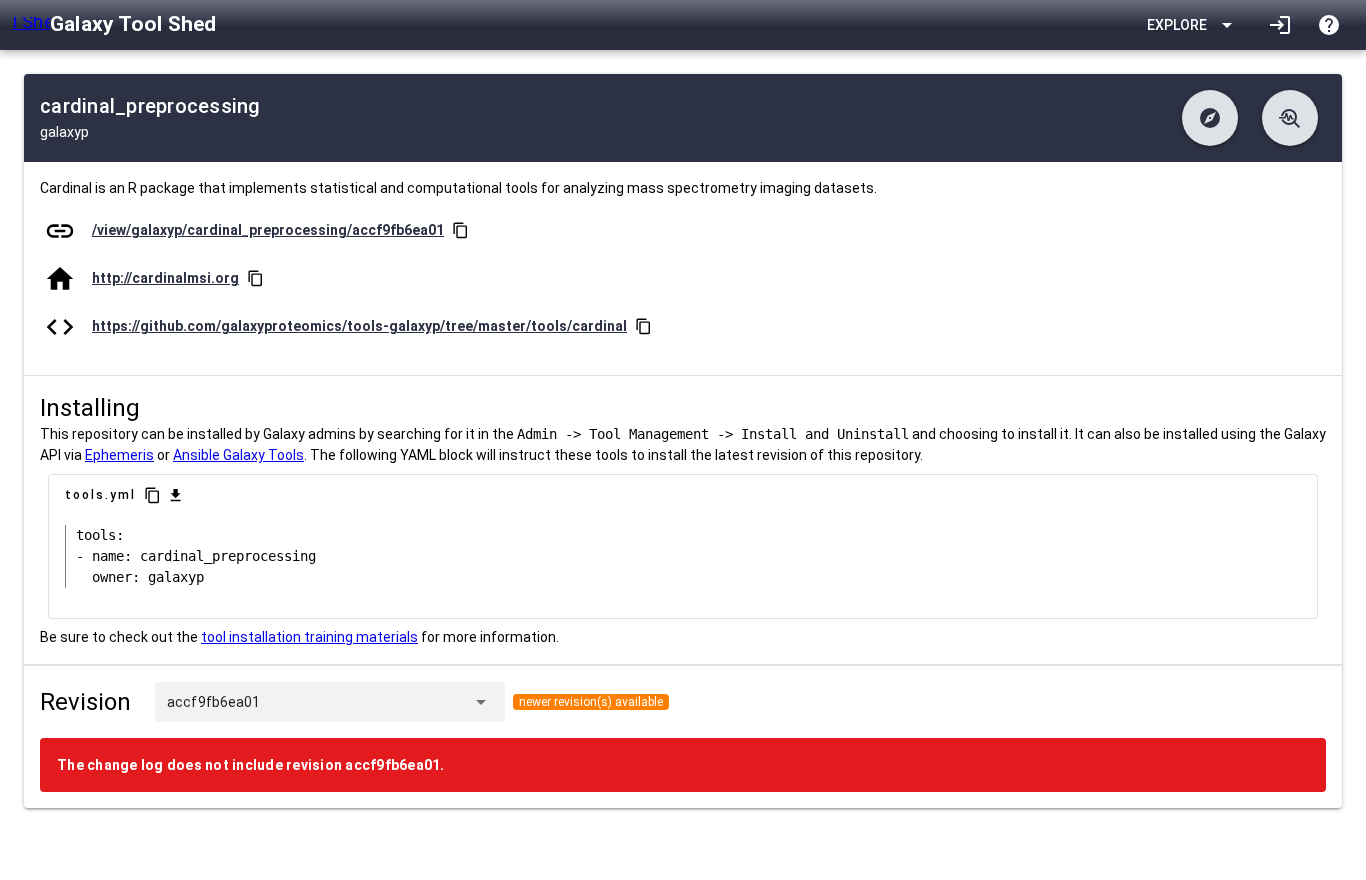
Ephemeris (119, 455)
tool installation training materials (309, 637)
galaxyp (64, 132)
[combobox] (362, 702)
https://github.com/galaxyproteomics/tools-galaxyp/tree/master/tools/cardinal (359, 326)
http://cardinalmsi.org (165, 278)
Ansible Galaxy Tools (238, 455)
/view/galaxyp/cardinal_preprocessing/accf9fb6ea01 (268, 230)
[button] (1210, 118)
